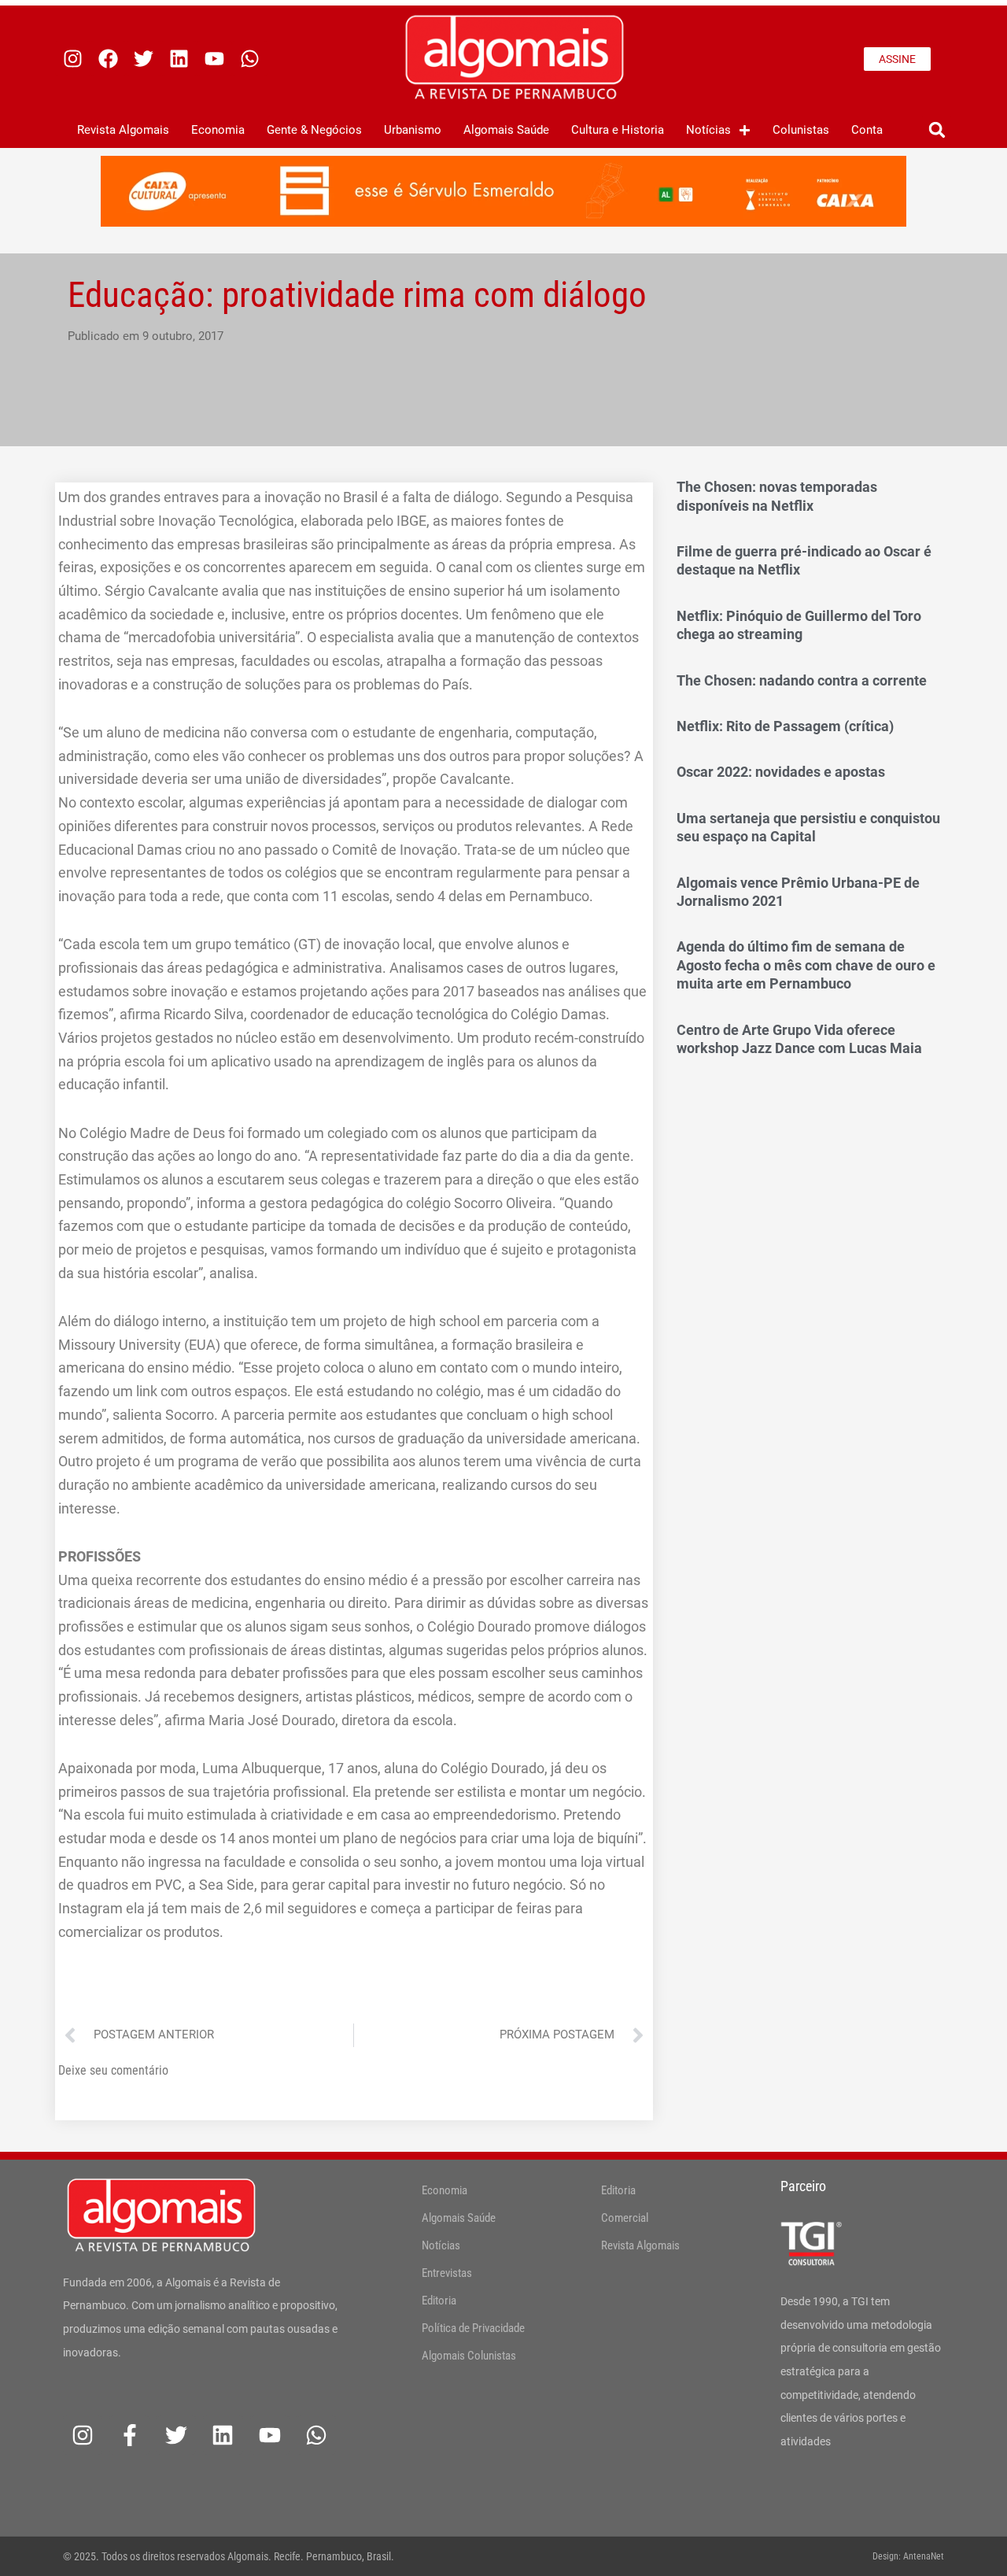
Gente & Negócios (314, 130)
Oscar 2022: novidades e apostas (781, 772)
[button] (937, 130)
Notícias (708, 130)
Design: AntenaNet (908, 2556)
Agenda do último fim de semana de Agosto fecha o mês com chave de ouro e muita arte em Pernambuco (806, 965)
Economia (218, 130)
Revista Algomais (123, 130)
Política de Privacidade (473, 2328)
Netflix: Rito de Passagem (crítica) (785, 726)
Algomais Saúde (506, 130)
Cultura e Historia (618, 130)
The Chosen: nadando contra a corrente (802, 680)
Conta (867, 130)
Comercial (625, 2218)
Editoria (439, 2301)
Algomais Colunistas (469, 2356)
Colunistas (801, 130)
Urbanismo (413, 130)
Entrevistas (447, 2273)
